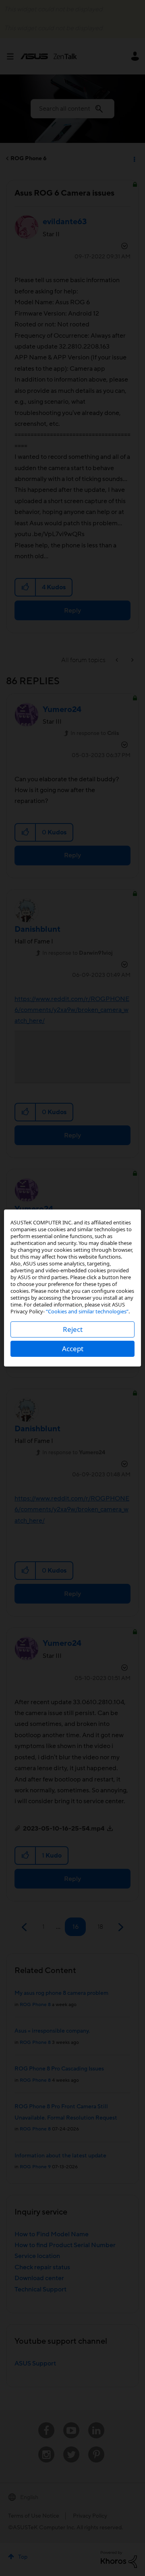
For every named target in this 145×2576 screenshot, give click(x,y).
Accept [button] (73, 1349)
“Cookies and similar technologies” (87, 1311)
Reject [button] (73, 1329)
